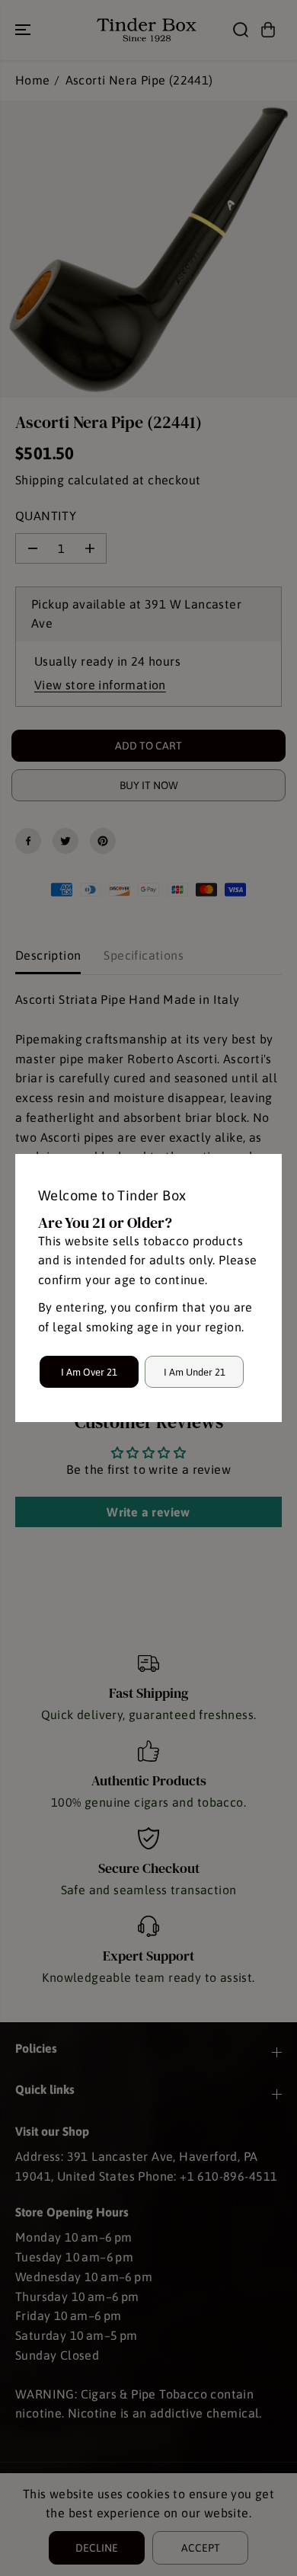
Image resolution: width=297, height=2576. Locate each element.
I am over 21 (89, 1372)
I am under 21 (195, 1372)
